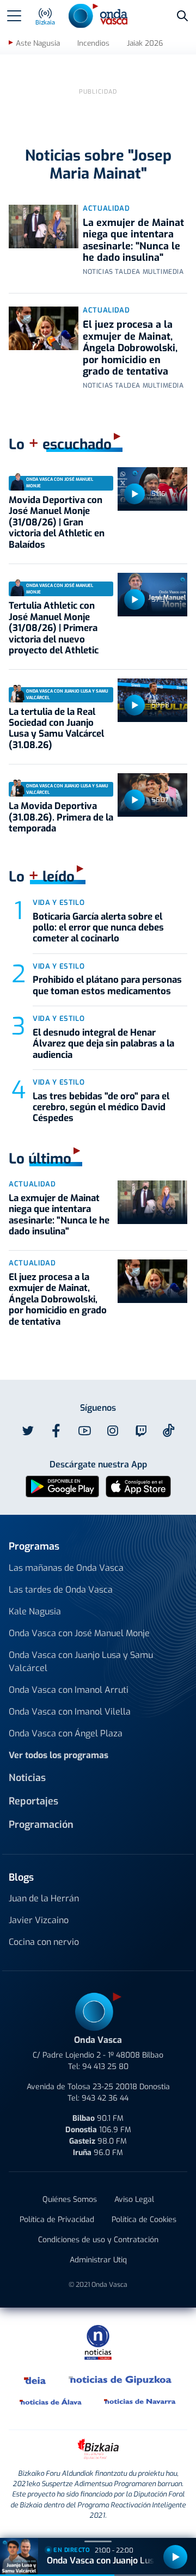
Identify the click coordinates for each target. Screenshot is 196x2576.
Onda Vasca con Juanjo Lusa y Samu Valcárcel (81, 1662)
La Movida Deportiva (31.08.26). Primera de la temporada (61, 817)
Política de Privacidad (57, 2220)
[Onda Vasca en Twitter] (28, 1431)
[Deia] (35, 2379)
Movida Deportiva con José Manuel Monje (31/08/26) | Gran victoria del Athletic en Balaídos (57, 522)
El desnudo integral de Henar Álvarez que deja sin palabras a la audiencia (103, 1044)
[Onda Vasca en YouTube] (84, 1431)
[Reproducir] (134, 494)
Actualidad (106, 208)
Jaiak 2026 (145, 43)
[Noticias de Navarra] (140, 2401)
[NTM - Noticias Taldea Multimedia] (98, 2342)
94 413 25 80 (105, 2067)
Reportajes (33, 1801)
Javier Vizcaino (39, 1920)
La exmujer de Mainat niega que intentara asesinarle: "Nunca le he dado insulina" (133, 240)
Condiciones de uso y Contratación (98, 2240)
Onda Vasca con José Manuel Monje (79, 1633)
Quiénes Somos (70, 2199)
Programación (41, 1825)
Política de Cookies (144, 2220)
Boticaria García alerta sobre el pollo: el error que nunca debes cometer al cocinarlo (98, 928)
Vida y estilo (59, 902)
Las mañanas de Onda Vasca (66, 1568)
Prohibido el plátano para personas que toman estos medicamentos (107, 985)
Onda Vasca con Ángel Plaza (66, 1733)
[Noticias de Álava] (51, 2401)
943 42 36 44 (105, 2098)
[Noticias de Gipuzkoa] (121, 2379)
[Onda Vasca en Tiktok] (169, 1430)
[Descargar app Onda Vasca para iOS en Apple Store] (138, 1486)
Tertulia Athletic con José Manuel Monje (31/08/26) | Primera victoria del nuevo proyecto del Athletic (54, 628)
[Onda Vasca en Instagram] (113, 1431)
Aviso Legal (134, 2199)
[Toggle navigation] (14, 16)
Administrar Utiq (98, 2260)
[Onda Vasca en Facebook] (56, 1431)
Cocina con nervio (44, 1942)
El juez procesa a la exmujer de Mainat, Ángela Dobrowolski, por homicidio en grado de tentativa (130, 348)
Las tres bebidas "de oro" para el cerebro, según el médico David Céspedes (101, 1108)
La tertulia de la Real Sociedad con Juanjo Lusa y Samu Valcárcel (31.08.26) (56, 729)
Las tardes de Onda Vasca (61, 1590)
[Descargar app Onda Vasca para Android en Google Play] (62, 1486)
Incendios (93, 43)
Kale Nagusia (35, 1611)
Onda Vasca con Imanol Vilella (70, 1712)
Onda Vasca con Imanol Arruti (69, 1690)
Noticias (27, 1778)
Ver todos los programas (59, 1755)
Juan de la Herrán (44, 1898)
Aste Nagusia (38, 43)
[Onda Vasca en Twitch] (141, 1431)
